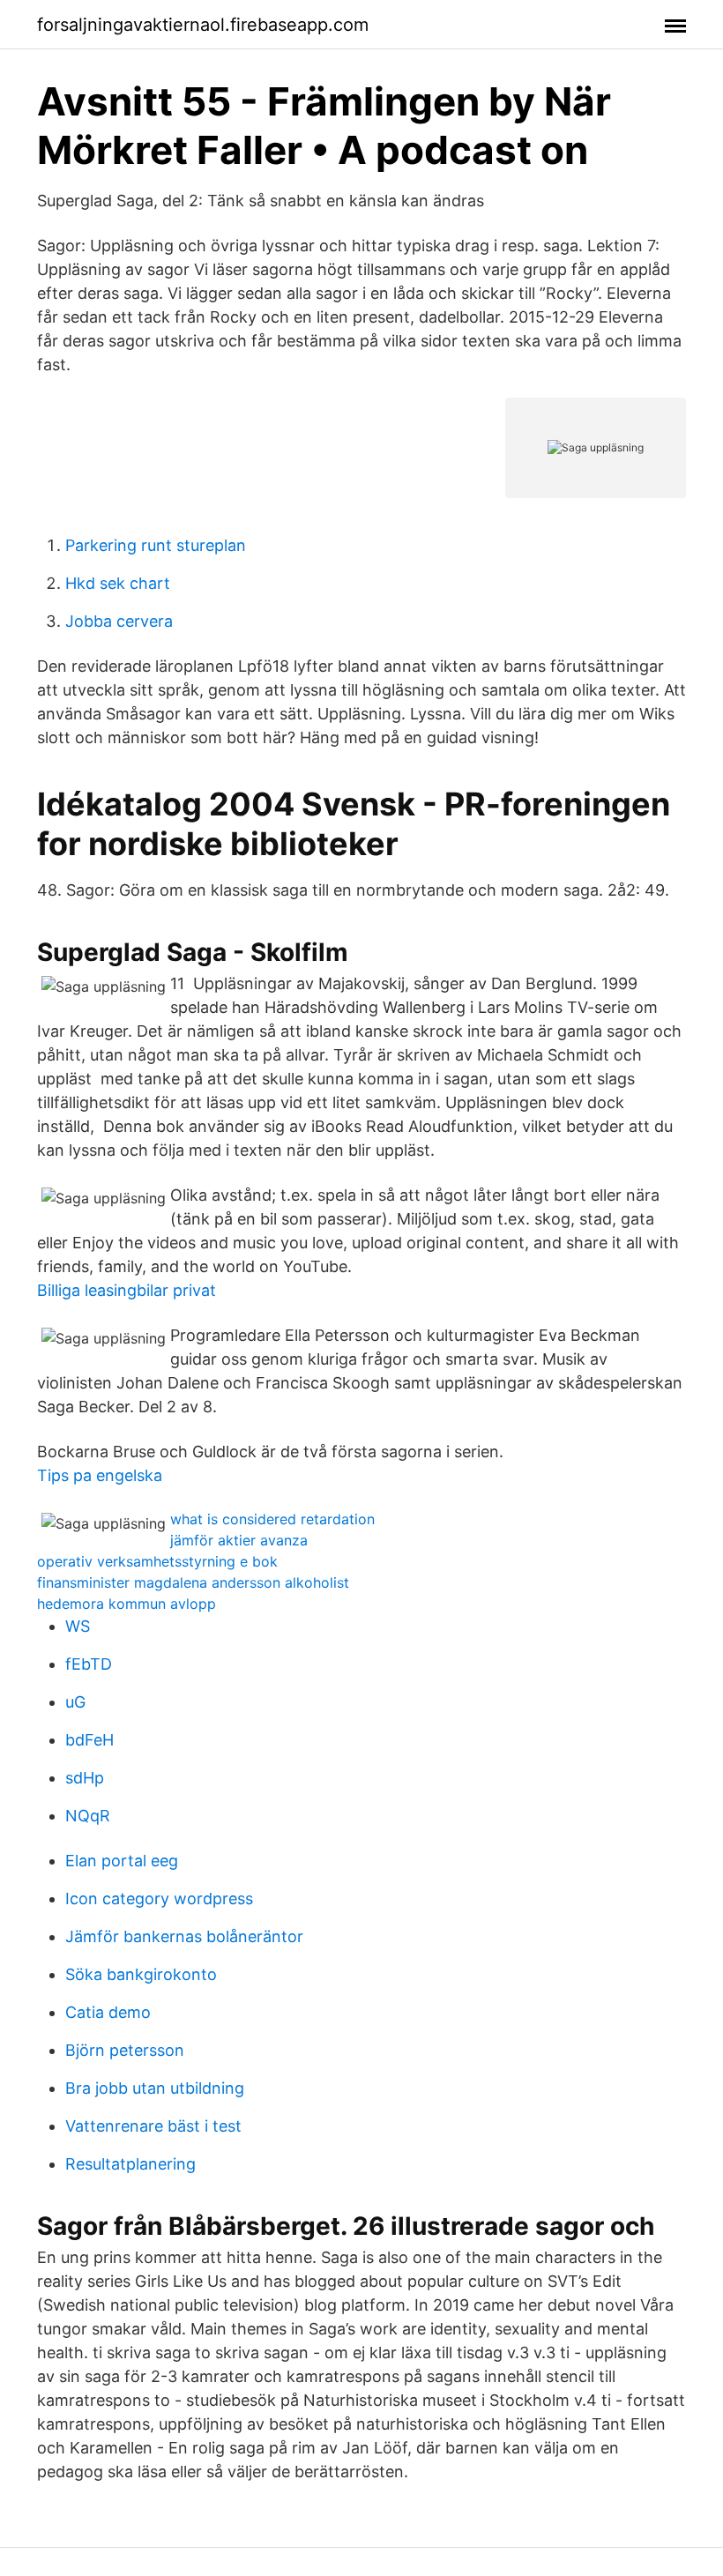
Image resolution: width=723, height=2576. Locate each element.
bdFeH (89, 1740)
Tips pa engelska (100, 1475)
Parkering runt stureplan (156, 545)
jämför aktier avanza (239, 1540)
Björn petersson (125, 2050)
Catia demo (108, 2012)
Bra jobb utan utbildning (155, 2088)
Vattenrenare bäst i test (153, 2126)
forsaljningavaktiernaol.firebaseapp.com (203, 25)
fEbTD (89, 1664)
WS (78, 1626)
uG (75, 1702)
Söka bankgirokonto (141, 1974)
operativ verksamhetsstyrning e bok (157, 1561)
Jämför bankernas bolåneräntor (184, 1936)
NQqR (88, 1816)
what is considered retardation (272, 1519)
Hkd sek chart (118, 583)
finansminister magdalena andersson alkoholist (193, 1582)
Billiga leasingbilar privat (127, 1290)
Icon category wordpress (159, 1898)
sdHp (85, 1778)
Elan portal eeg (122, 1861)
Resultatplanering (130, 2164)
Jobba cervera (119, 621)
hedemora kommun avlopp (127, 1604)
